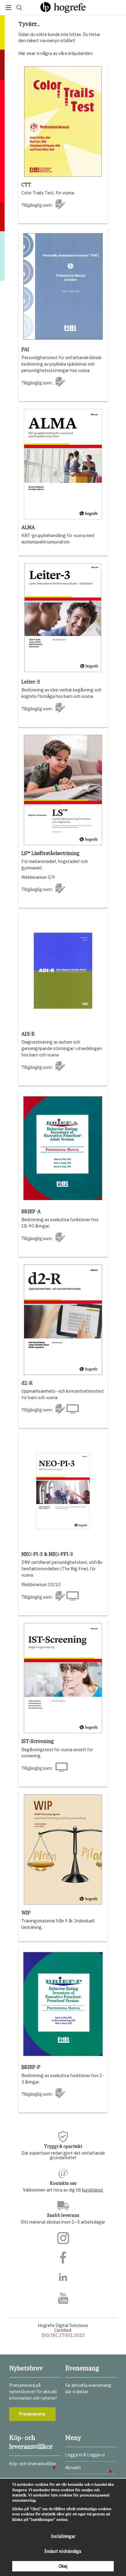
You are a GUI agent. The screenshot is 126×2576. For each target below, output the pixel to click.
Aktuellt (73, 2468)
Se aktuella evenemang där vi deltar (88, 2388)
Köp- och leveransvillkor (33, 2464)
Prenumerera (32, 2414)
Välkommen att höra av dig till (63, 2190)
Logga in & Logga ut (85, 2455)
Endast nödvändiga (63, 2551)
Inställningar (63, 2536)
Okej (63, 2566)
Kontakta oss (63, 2183)
